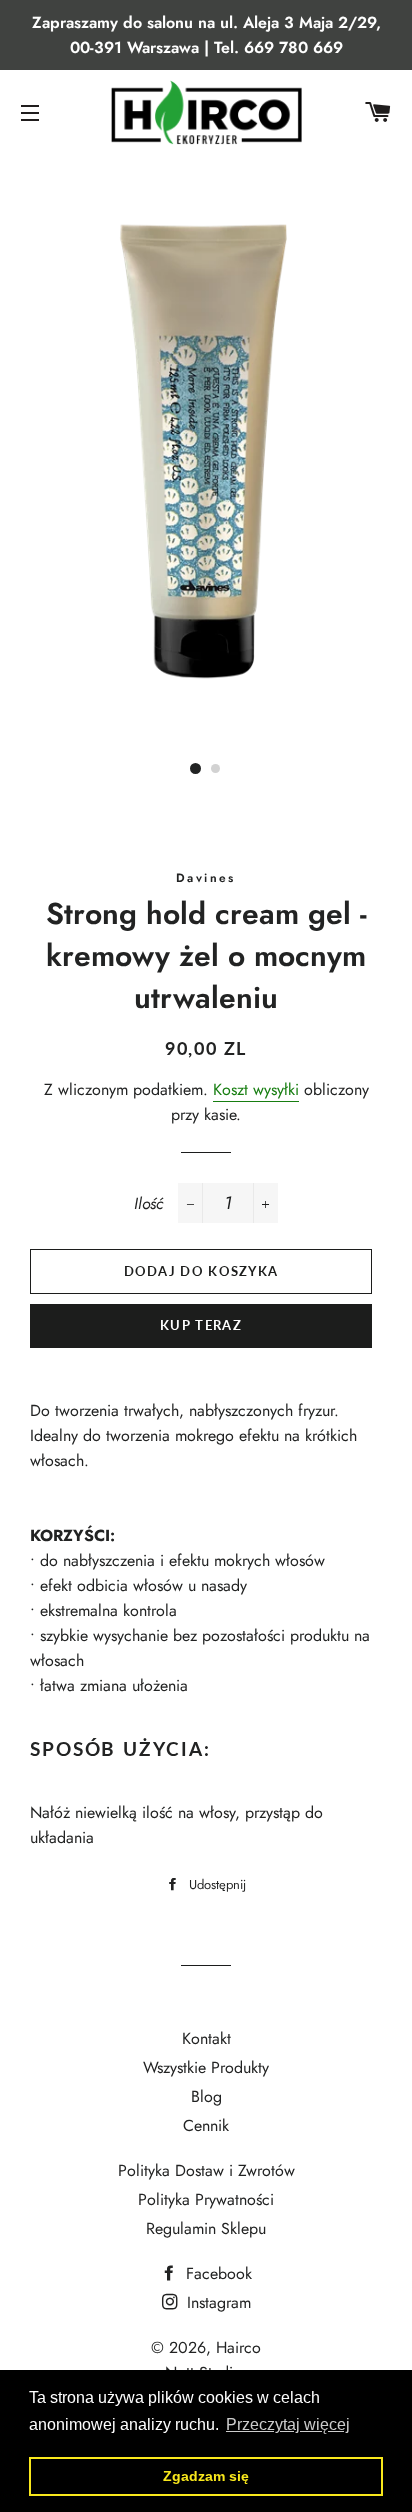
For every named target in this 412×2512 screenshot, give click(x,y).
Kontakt (206, 2038)
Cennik (206, 2125)
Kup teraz (201, 1325)
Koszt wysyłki (256, 1089)
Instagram (216, 2302)
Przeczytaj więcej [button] (288, 2424)
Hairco (238, 2347)
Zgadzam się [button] (206, 2476)
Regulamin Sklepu (206, 2228)
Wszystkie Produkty (206, 2067)
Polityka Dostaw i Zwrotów (206, 2170)
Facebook (216, 2273)
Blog (206, 2096)
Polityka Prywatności (206, 2199)
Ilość (148, 1203)
